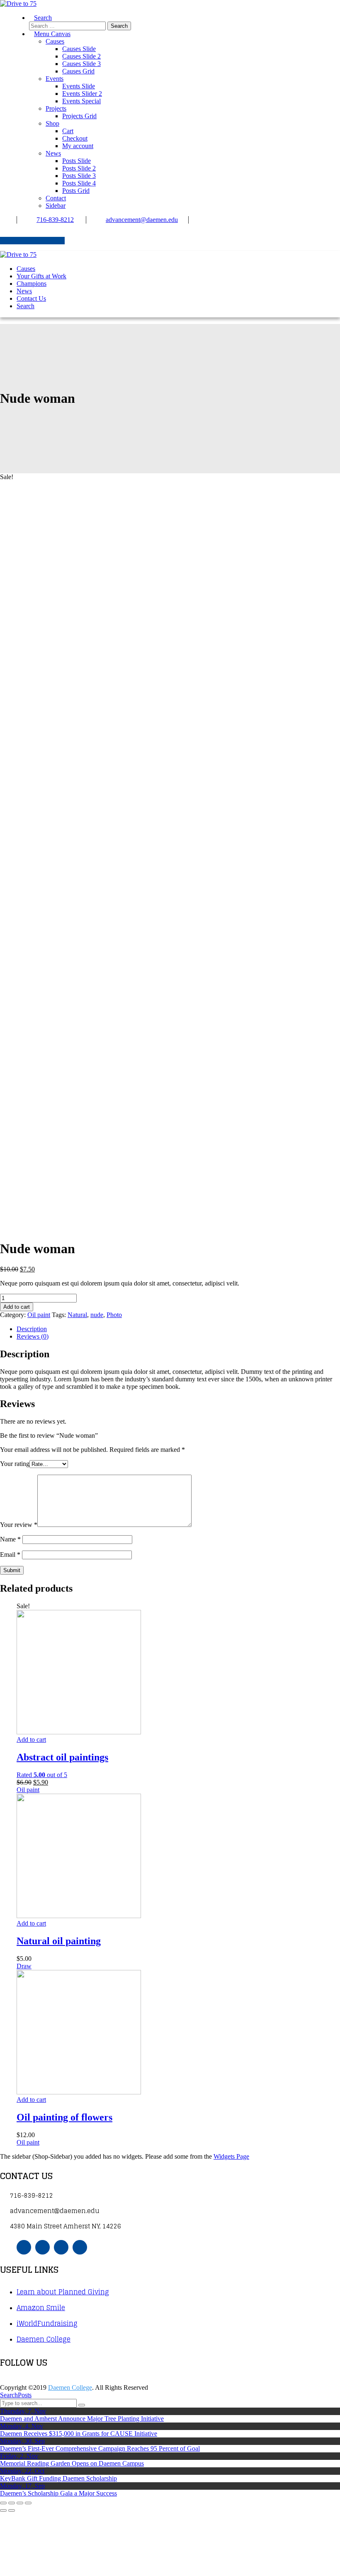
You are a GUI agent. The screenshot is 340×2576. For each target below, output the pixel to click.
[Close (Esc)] (3, 2503)
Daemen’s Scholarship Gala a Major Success (58, 2493)
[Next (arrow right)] (12, 2510)
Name (10, 1539)
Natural (77, 1315)
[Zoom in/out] (28, 2503)
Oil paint (39, 1315)
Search (9, 2395)
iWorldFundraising (47, 2323)
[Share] (12, 2503)
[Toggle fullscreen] (20, 2503)
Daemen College (44, 2339)
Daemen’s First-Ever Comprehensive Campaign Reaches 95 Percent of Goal (100, 2448)
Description (32, 1329)
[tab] (178, 1329)
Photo (114, 1315)
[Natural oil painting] (79, 1916)
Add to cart (17, 1307)
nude (97, 1315)
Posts (25, 2395)
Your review (19, 1525)
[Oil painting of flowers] (79, 2092)
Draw (24, 1966)
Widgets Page (231, 2156)
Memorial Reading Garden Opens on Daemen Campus (72, 2463)
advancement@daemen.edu (142, 220)
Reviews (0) (33, 1336)
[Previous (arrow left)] (3, 2510)
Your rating (15, 1464)
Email (10, 1555)
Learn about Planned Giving (63, 2292)
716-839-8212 (55, 220)
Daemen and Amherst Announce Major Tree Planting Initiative (82, 2419)
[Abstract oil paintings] (79, 1732)
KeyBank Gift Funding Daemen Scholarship (58, 2478)
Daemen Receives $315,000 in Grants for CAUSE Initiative (79, 2434)
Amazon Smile (41, 2308)
